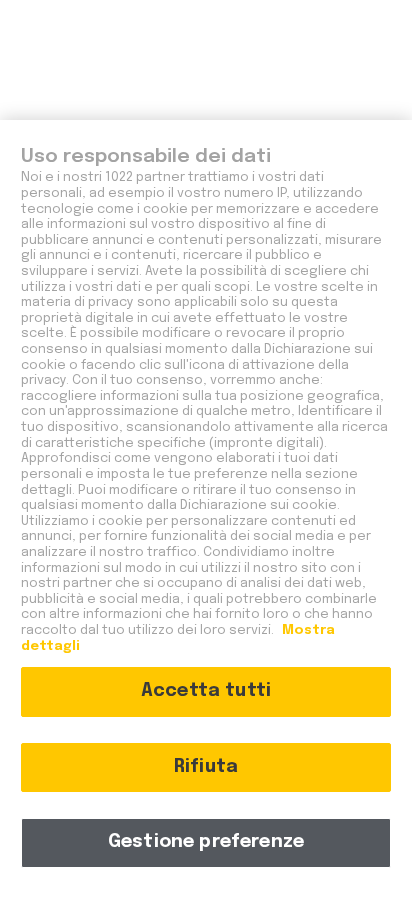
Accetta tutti (206, 691)
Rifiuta (206, 767)
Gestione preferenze (206, 842)
